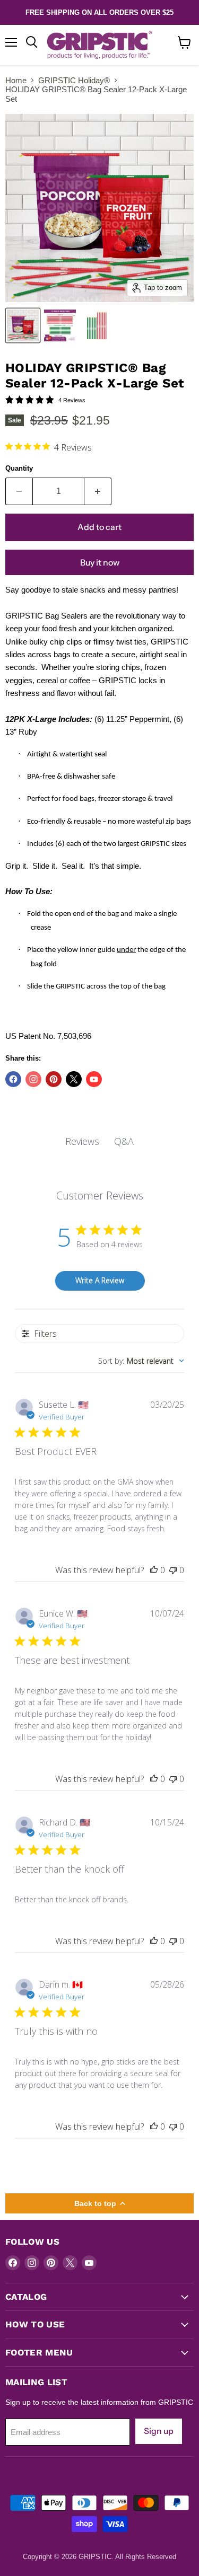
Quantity (19, 468)
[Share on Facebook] (13, 1079)
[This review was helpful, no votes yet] (154, 1570)
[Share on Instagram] (33, 1079)
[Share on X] (74, 1079)
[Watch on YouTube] (94, 1079)
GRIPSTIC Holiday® (74, 80)
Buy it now (100, 563)
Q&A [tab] (124, 1141)
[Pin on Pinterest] (54, 1079)
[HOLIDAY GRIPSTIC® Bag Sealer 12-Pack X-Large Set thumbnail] (23, 325)
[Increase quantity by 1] (98, 491)
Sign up (159, 2431)
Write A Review (100, 1280)
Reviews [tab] (82, 1141)
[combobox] (141, 1361)
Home (16, 80)
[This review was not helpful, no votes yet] (173, 1570)
